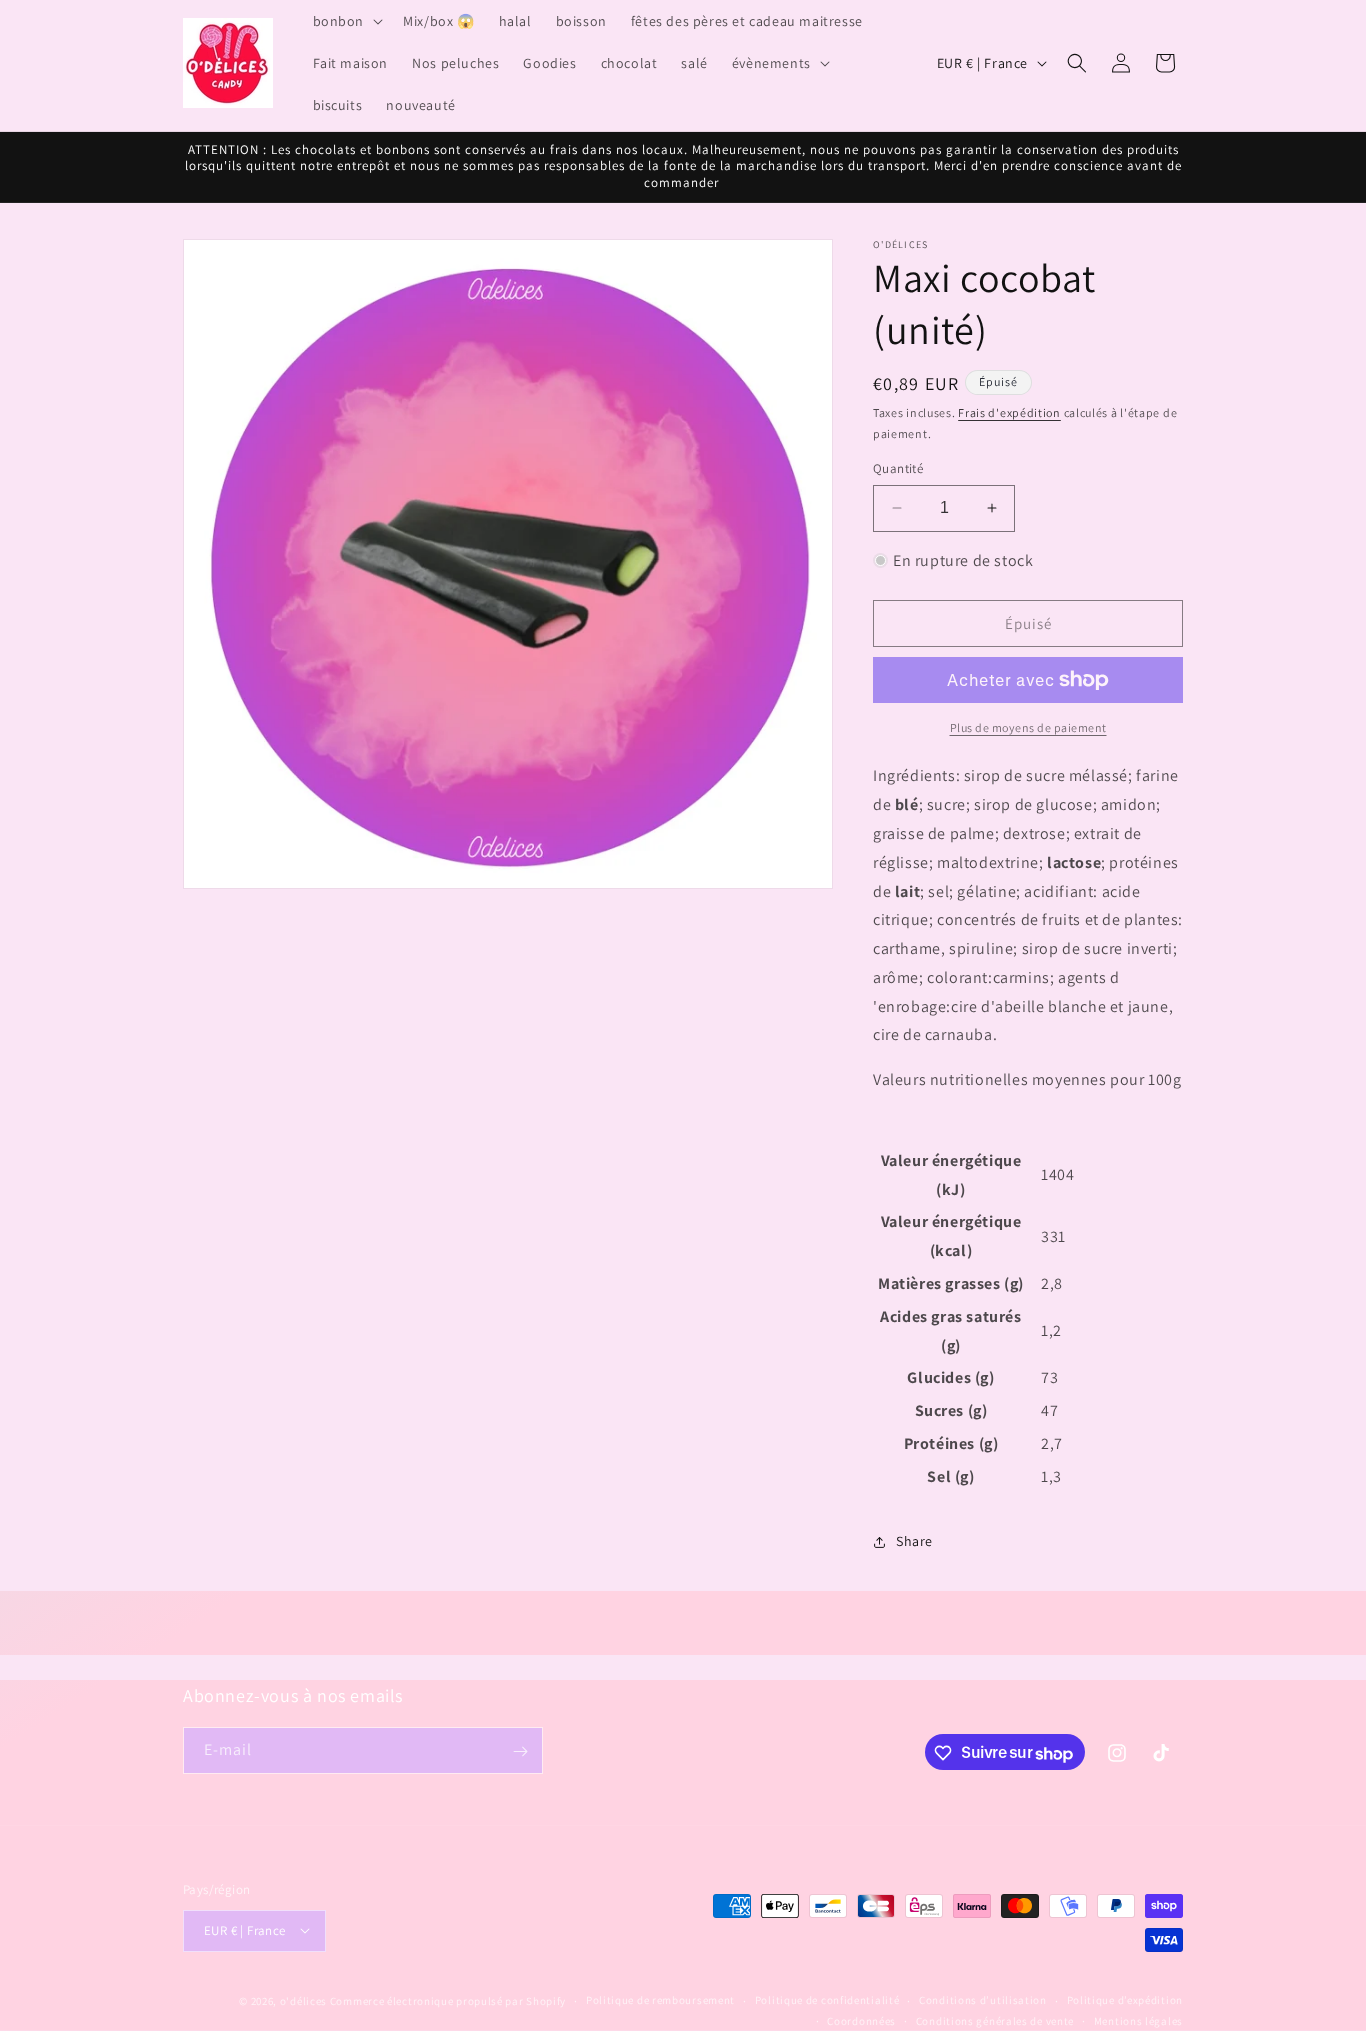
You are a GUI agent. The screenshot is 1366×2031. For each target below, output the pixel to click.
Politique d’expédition (1125, 2000)
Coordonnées (861, 2020)
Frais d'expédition (1009, 412)
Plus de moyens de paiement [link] (1028, 727)
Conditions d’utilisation (983, 2000)
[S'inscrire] (520, 1751)
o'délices (303, 2000)
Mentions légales (1138, 2020)
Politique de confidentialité (827, 2000)
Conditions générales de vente (995, 2020)
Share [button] (914, 1541)
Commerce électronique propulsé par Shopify (448, 2000)
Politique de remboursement (660, 2000)
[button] (346, 21)
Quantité (898, 468)
